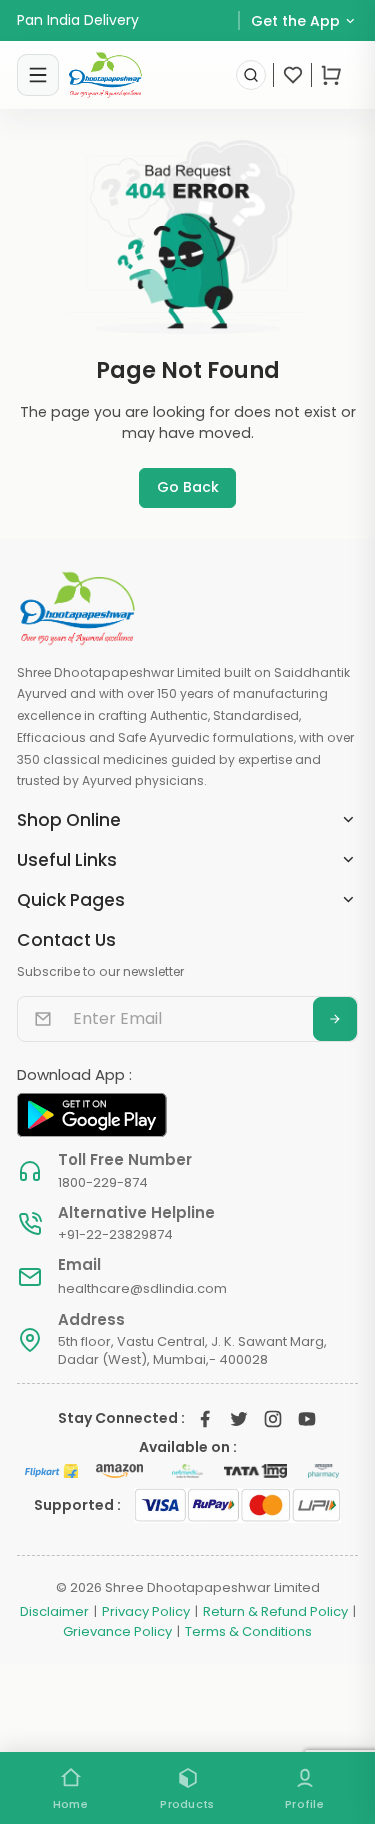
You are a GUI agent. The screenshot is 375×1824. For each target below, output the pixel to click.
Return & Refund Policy (275, 1612)
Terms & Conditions (248, 1632)
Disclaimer (54, 1612)
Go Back (188, 487)
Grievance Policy (117, 1632)
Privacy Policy (146, 1612)
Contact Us (66, 940)
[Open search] (251, 75)
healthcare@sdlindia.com (142, 1288)
